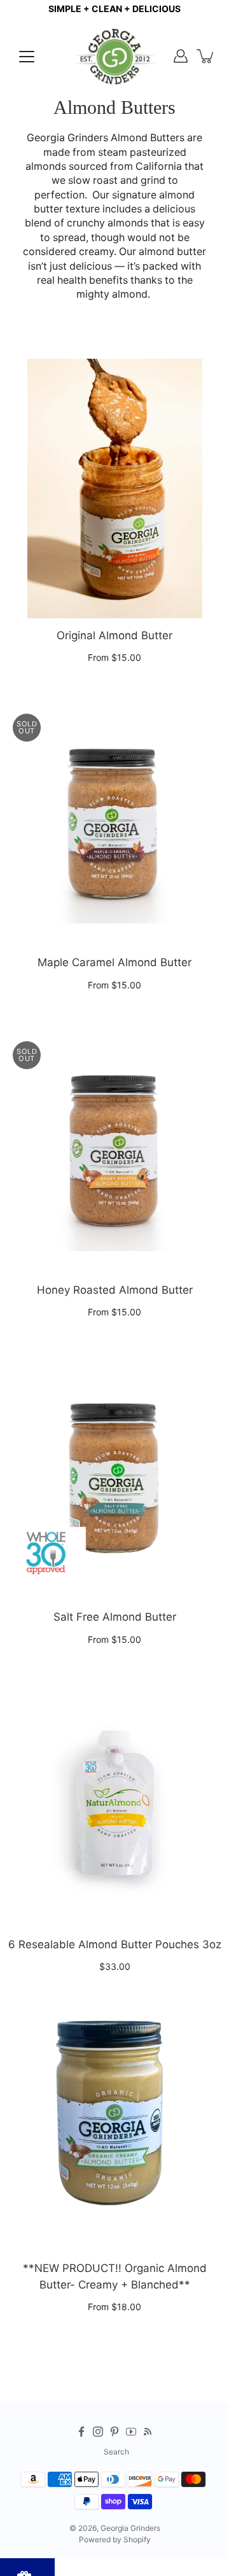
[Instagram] (98, 2432)
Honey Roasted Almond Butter (115, 1290)
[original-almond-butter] (114, 488)
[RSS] (148, 2432)
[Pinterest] (114, 2432)
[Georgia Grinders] (114, 56)
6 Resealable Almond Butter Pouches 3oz (115, 1944)
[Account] (181, 56)
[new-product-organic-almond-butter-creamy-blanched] (114, 2121)
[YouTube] (131, 2432)
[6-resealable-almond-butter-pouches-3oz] (114, 1797)
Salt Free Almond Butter (115, 1617)
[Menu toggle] (27, 57)
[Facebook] (81, 2432)
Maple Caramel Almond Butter (114, 962)
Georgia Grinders (130, 2528)
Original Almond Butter (114, 635)
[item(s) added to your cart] (206, 56)
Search (116, 2452)
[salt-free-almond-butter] (114, 1470)
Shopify (137, 2539)
